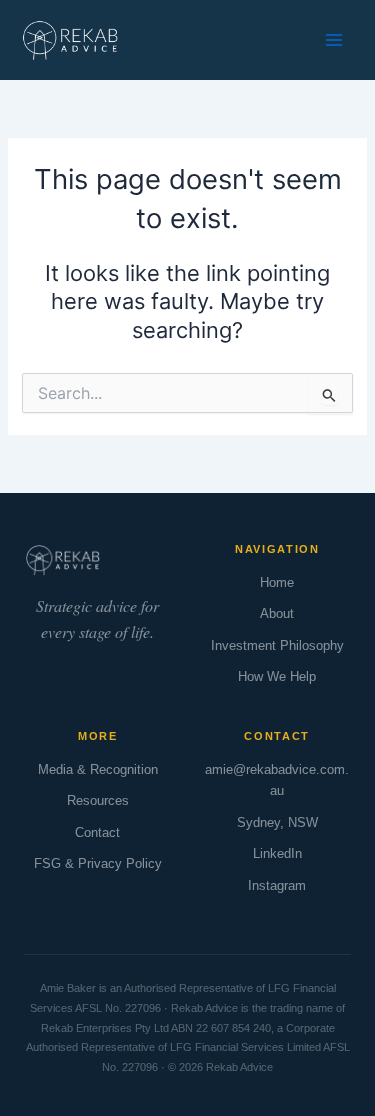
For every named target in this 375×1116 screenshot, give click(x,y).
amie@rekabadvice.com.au (277, 780)
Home (277, 582)
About (277, 613)
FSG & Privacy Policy (98, 863)
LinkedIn (277, 853)
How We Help (277, 676)
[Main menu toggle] (334, 40)
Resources (98, 800)
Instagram (277, 885)
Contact (97, 832)
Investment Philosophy (277, 645)
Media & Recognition (98, 769)
